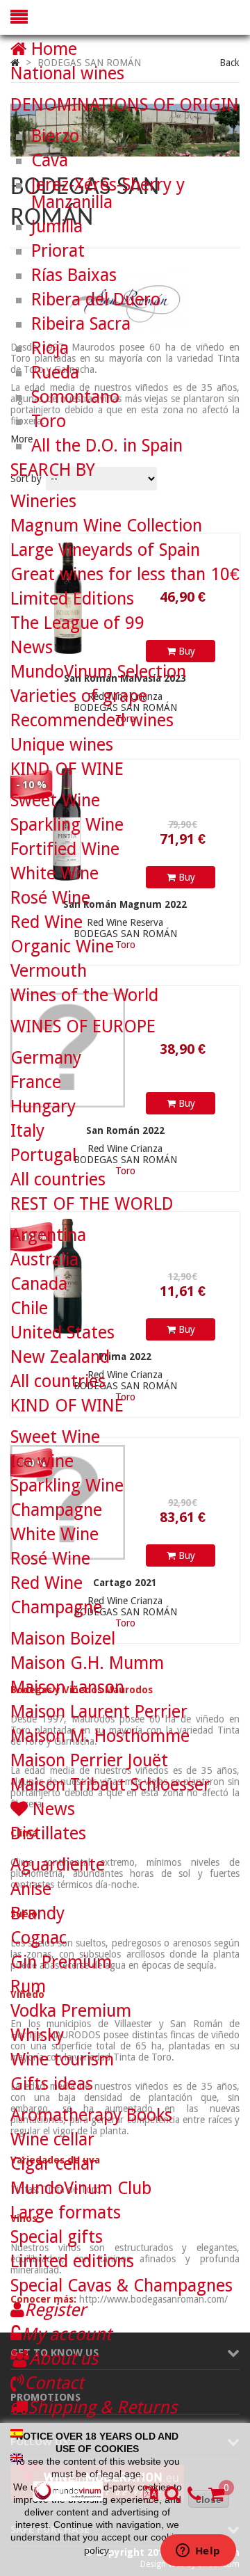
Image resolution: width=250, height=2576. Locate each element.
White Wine (55, 873)
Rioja (50, 348)
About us (64, 2359)
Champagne (56, 1510)
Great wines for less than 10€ (125, 574)
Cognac (39, 1938)
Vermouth (49, 971)
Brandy (37, 1913)
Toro (49, 421)
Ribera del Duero (96, 299)
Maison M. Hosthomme (100, 1736)
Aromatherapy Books (91, 2115)
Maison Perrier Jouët (89, 1760)
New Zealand (60, 1357)
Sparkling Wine (67, 825)
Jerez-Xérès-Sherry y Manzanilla (108, 193)
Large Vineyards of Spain (105, 550)
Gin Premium (61, 1962)
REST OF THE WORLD (92, 1204)
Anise (31, 1889)
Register (55, 2310)
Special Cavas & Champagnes (122, 2286)
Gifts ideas (52, 2084)
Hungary (43, 1106)
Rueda (55, 373)
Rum (28, 1986)
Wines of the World (84, 995)
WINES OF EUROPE (83, 1026)
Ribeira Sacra (81, 324)
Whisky (37, 2035)
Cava (50, 160)
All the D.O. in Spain (107, 446)
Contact (54, 2383)
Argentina (48, 1235)
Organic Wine (62, 946)
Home (52, 49)
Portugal (43, 1155)
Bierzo (55, 136)
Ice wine (42, 1461)
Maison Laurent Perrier (99, 1712)
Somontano (75, 397)
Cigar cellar (53, 2164)
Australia (44, 1259)
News (32, 647)
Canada (39, 1284)
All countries (58, 1179)
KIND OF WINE (67, 769)
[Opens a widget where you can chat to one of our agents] (198, 2552)
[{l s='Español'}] (17, 2432)
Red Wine (47, 922)
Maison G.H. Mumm (87, 1663)
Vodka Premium (71, 2011)
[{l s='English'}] (17, 2456)
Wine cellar (52, 2139)
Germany (46, 1058)
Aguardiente (58, 1865)
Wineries (43, 501)
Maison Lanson (67, 1687)
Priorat (58, 251)
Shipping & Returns (102, 2407)
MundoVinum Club (81, 2188)
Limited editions (72, 2261)
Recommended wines (92, 720)
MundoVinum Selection (98, 672)
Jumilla (57, 226)
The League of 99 (77, 623)
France (36, 1082)
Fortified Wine (65, 849)
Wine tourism (62, 2059)
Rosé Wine (50, 898)
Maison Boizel (63, 1639)
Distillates (48, 1833)
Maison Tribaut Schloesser (110, 1785)
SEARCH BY (53, 470)
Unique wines (62, 745)
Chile (29, 1308)
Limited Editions (72, 599)
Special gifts (57, 2237)
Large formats (66, 2213)
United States (62, 1333)
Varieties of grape (79, 696)
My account (66, 2334)
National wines (67, 73)
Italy (27, 1131)
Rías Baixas (74, 275)
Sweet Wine (55, 800)
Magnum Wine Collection (106, 526)
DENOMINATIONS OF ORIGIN (125, 105)
